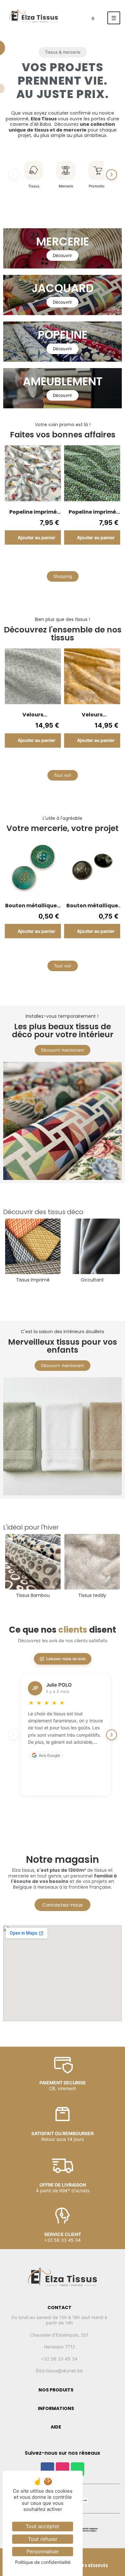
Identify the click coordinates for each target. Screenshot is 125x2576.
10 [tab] (91, 559)
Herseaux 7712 (59, 2347)
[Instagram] (63, 2469)
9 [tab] (85, 559)
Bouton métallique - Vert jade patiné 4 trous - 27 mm (33, 906)
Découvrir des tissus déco (43, 1212)
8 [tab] (79, 559)
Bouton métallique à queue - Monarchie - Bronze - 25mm (92, 906)
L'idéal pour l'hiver (31, 1527)
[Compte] (73, 20)
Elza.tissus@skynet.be (59, 2371)
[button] (63, 52)
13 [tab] (95, 762)
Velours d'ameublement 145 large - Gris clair (33, 715)
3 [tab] (46, 559)
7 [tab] (72, 559)
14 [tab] (101, 762)
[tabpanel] (33, 500)
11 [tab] (82, 762)
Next (112, 500)
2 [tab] (40, 559)
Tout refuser (43, 2539)
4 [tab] (53, 559)
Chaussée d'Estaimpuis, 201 (59, 2335)
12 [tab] (88, 762)
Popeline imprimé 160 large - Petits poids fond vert (92, 512)
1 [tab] (34, 559)
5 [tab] (59, 559)
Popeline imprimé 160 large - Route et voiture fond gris (33, 512)
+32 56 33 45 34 (59, 2359)
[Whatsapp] (78, 2469)
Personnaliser (43, 2551)
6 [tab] (66, 559)
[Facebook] (47, 2469)
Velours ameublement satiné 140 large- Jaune (92, 715)
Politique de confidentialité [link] (43, 2562)
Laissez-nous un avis (66, 1659)
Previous (13, 500)
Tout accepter (43, 2526)
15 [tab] (107, 762)
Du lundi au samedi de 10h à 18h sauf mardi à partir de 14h (59, 2320)
